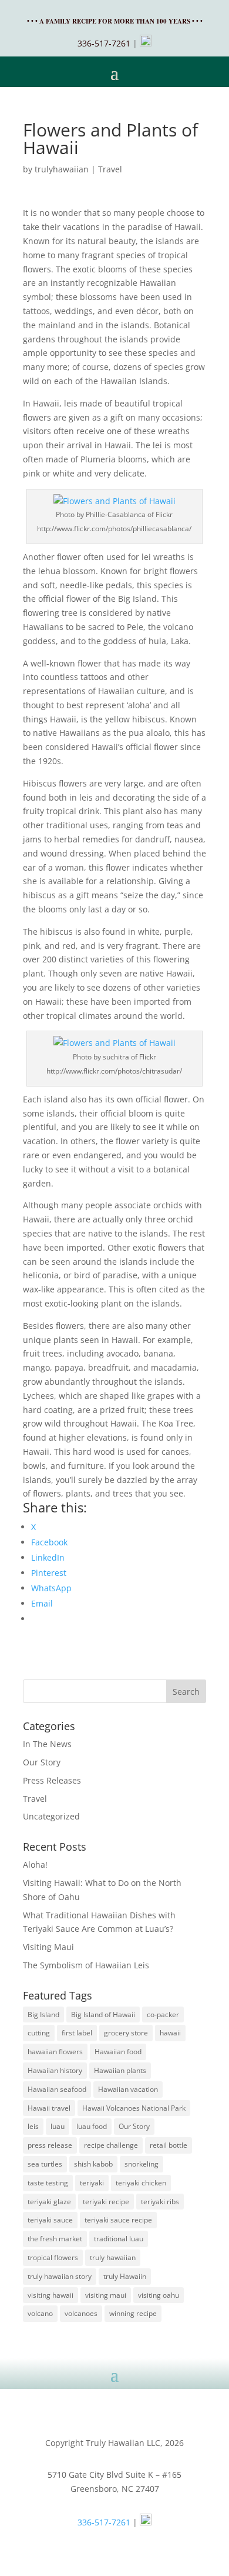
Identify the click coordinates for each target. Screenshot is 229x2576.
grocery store (126, 2033)
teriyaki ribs (160, 2202)
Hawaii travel (49, 2108)
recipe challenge (111, 2145)
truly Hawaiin (125, 2276)
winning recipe (133, 2313)
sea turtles (45, 2164)
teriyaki (92, 2183)
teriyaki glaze (49, 2202)
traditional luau (119, 2239)
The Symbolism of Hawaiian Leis (86, 1965)
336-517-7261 (104, 43)
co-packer (163, 2015)
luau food (92, 2126)
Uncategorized (51, 1816)
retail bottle (169, 2145)
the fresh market (55, 2239)
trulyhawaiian (62, 169)
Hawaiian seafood (57, 2089)
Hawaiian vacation (128, 2089)
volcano (40, 2313)
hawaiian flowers (55, 2052)
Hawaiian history (55, 2070)
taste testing (48, 2183)
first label (77, 2033)
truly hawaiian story (60, 2276)
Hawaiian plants (120, 2070)
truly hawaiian (113, 2257)
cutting (39, 2033)
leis (33, 2126)
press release (50, 2145)
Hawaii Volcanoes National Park (134, 2108)
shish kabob (93, 2164)
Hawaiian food (118, 2052)
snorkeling (142, 2164)
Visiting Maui (48, 1947)
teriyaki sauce (50, 2220)
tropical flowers (53, 2257)
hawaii (170, 2033)
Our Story (42, 1762)
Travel (110, 169)
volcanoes (81, 2313)
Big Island (43, 2015)
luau (58, 2126)
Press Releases (52, 1780)
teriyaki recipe (106, 2202)
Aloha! (35, 1864)
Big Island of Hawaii (103, 2015)
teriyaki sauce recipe (118, 2220)
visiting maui (106, 2295)
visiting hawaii (50, 2295)
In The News (47, 1744)
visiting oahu (159, 2295)
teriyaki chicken (141, 2183)
